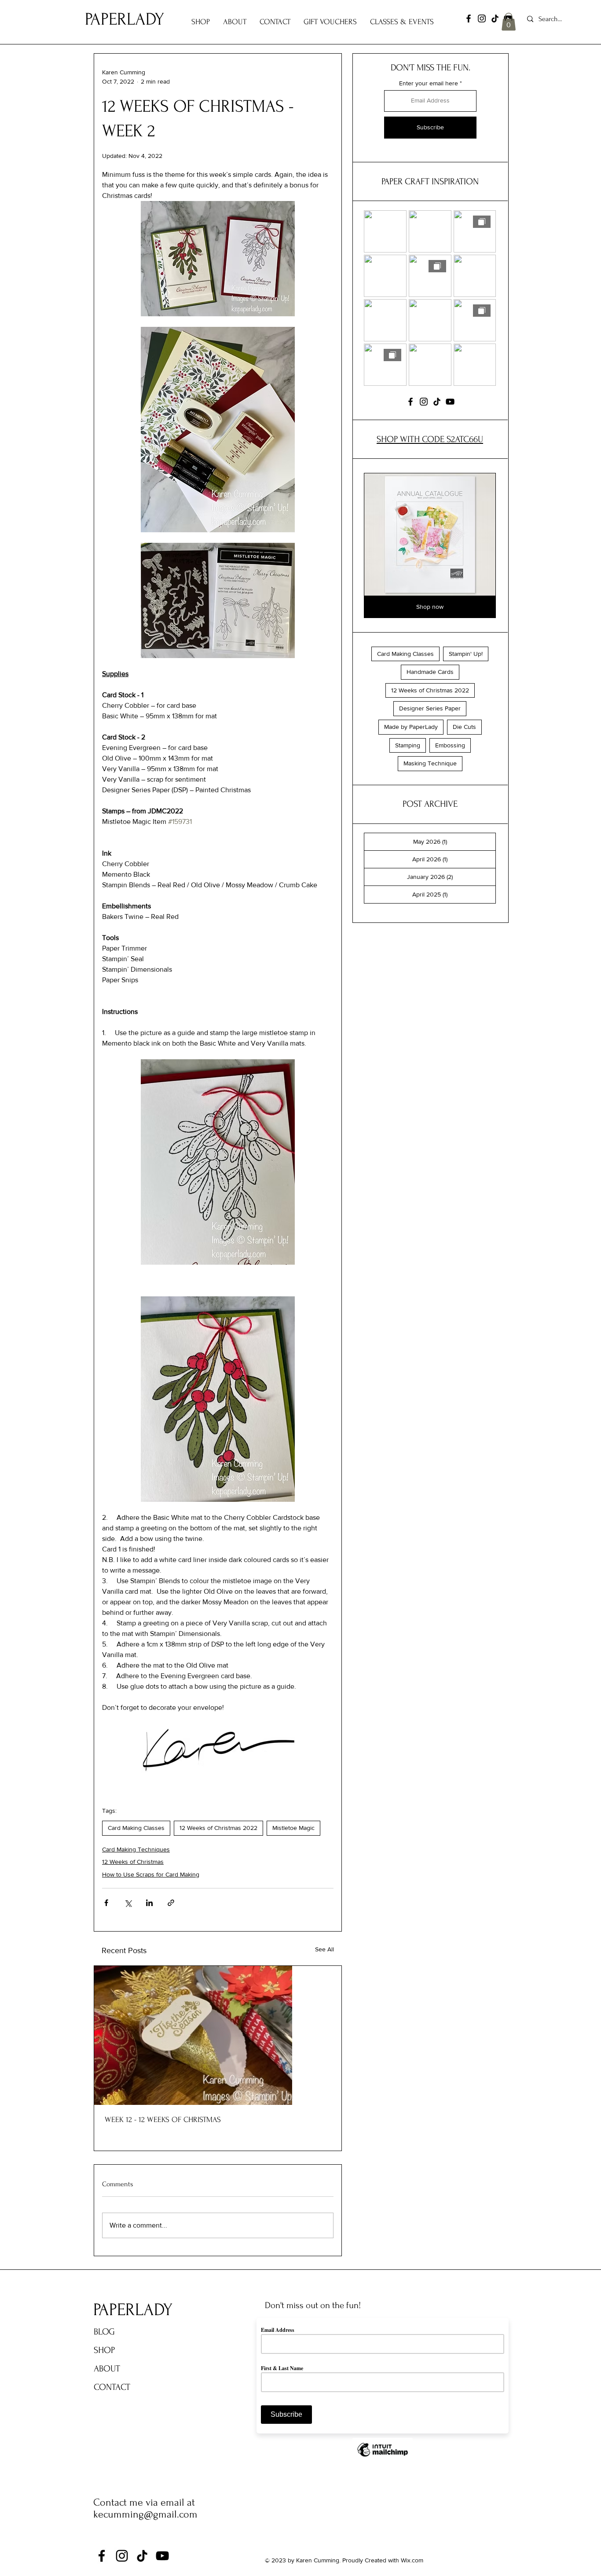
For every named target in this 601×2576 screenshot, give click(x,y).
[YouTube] (450, 402)
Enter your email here (429, 83)
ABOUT (107, 2369)
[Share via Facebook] (106, 1903)
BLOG (104, 2332)
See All (324, 1949)
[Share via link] (171, 1903)
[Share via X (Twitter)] (128, 1903)
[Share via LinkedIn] (149, 1903)
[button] (509, 22)
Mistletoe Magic (293, 1828)
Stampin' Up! (466, 654)
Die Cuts (464, 727)
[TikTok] (495, 18)
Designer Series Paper (430, 708)
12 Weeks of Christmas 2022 (218, 1828)
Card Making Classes (136, 1828)
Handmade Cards (430, 672)
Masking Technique (430, 763)
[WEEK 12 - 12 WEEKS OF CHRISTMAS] (218, 2035)
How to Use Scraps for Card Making (151, 1874)
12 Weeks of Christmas (133, 1862)
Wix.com (412, 2560)
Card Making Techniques (136, 1849)
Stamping (408, 745)
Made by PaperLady (411, 727)
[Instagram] (482, 18)
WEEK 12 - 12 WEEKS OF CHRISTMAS (163, 2120)
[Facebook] (469, 18)
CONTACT (112, 2387)
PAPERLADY (125, 19)
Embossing (450, 745)
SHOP (104, 2350)
